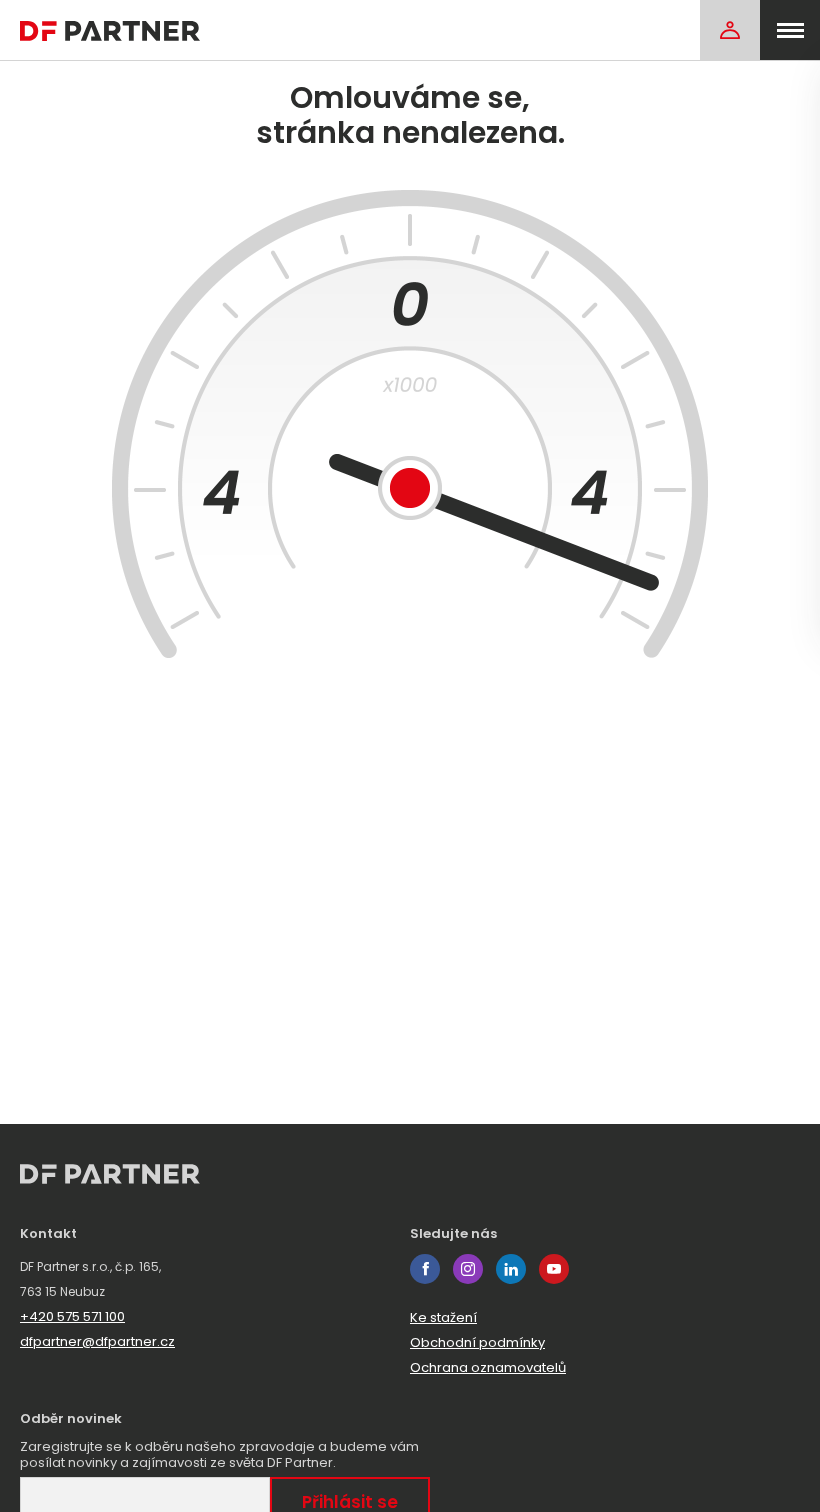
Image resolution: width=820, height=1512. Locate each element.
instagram (468, 1269)
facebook (425, 1269)
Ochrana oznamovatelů (488, 1367)
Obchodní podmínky (477, 1342)
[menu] (790, 30)
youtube (554, 1269)
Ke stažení (443, 1317)
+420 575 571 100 (72, 1316)
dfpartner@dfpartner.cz (97, 1341)
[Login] (730, 30)
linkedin (511, 1269)
